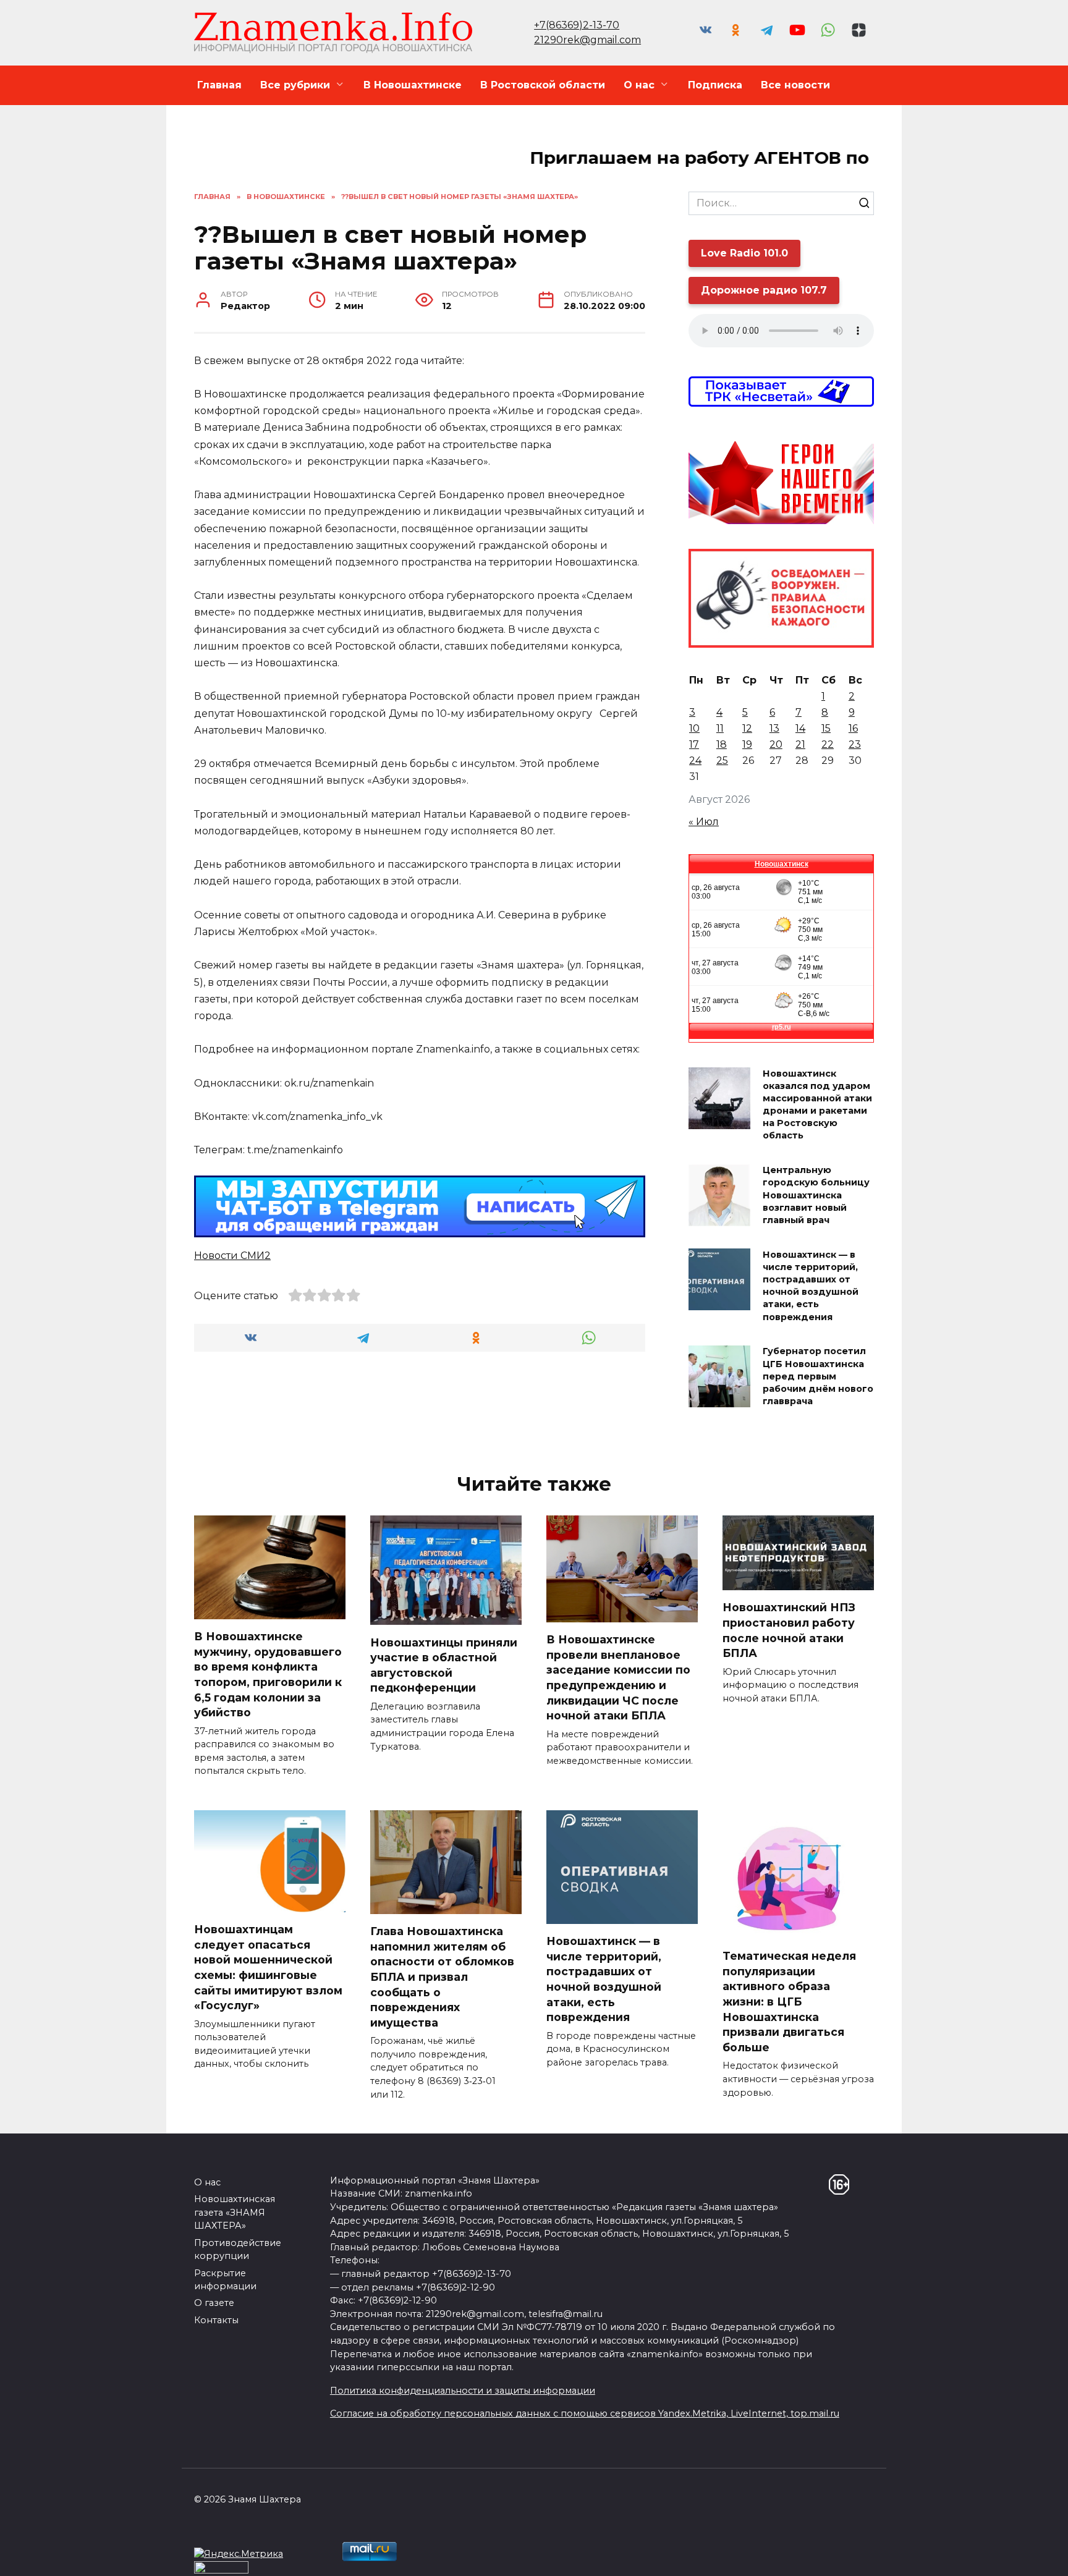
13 (774, 728)
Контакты (216, 2320)
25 (722, 761)
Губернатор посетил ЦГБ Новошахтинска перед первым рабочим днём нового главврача (818, 1377)
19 (747, 744)
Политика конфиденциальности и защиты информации (463, 2391)
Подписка (715, 85)
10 (694, 728)
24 (695, 761)
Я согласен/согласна (931, 2557)
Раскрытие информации (225, 2280)
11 (720, 728)
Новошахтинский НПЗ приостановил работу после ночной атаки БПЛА (789, 1630)
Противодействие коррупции (238, 2250)
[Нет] (1053, 2557)
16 (853, 728)
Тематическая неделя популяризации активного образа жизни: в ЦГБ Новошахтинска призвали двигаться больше (789, 2002)
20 (776, 744)
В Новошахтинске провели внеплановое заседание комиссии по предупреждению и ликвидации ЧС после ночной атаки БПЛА (618, 1677)
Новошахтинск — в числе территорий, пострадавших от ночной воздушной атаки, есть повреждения (811, 1286)
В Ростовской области (543, 85)
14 (800, 728)
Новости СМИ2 (232, 1256)
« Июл (704, 822)
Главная (219, 85)
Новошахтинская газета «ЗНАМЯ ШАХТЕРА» (235, 2212)
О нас (639, 85)
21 (800, 744)
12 (747, 728)
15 (826, 728)
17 (694, 744)
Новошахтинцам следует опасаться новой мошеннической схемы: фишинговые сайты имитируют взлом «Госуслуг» (268, 1967)
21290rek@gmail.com (587, 40)
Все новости (795, 85)
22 (828, 744)
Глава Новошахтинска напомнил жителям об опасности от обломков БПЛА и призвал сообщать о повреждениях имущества (442, 1977)
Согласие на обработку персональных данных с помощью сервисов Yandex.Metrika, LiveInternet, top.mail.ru (585, 2413)
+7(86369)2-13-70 (577, 25)
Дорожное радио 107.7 (764, 290)
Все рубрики (295, 85)
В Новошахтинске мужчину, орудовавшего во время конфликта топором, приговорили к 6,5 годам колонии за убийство (268, 1674)
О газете (214, 2303)
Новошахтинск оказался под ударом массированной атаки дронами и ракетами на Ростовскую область (817, 1105)
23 (855, 744)
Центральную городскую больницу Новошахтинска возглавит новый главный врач (816, 1196)
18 (722, 744)
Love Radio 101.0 (744, 253)
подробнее (341, 2557)
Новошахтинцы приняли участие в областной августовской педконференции (444, 1665)
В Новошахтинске (413, 85)
